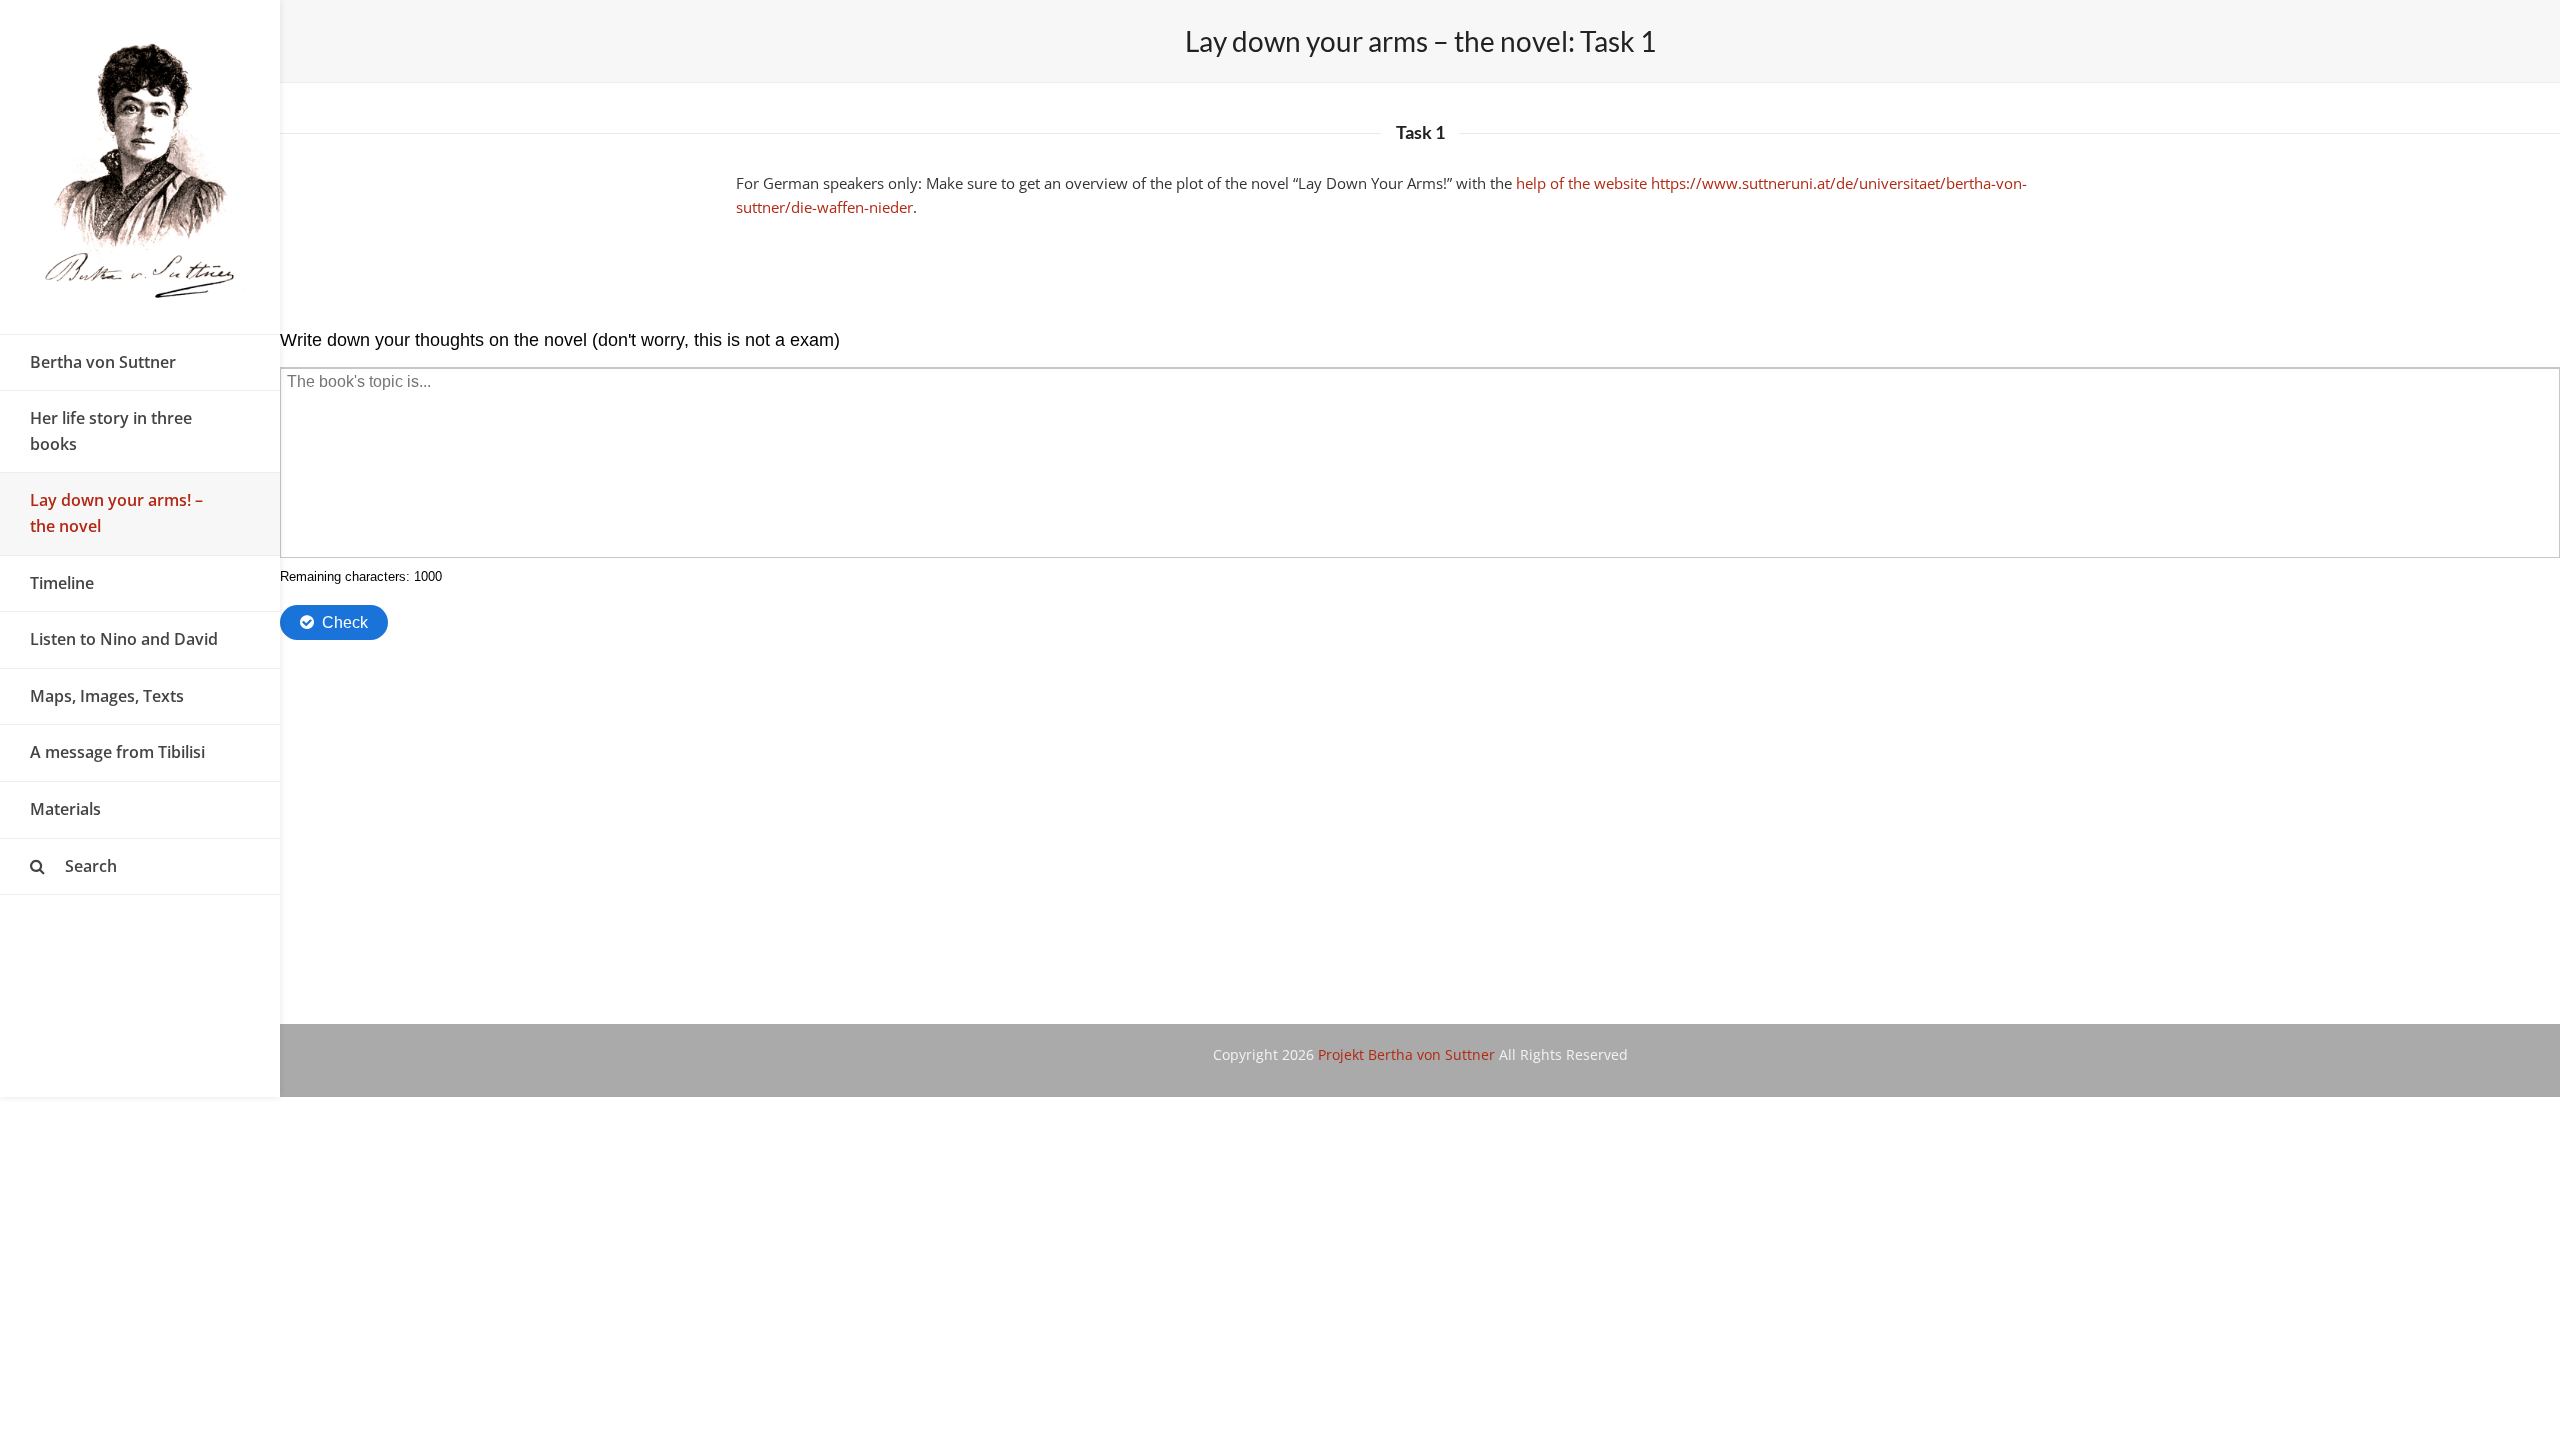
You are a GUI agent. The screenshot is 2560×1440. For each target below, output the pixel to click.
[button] (140, 867)
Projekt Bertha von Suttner (1406, 1054)
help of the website (1581, 183)
